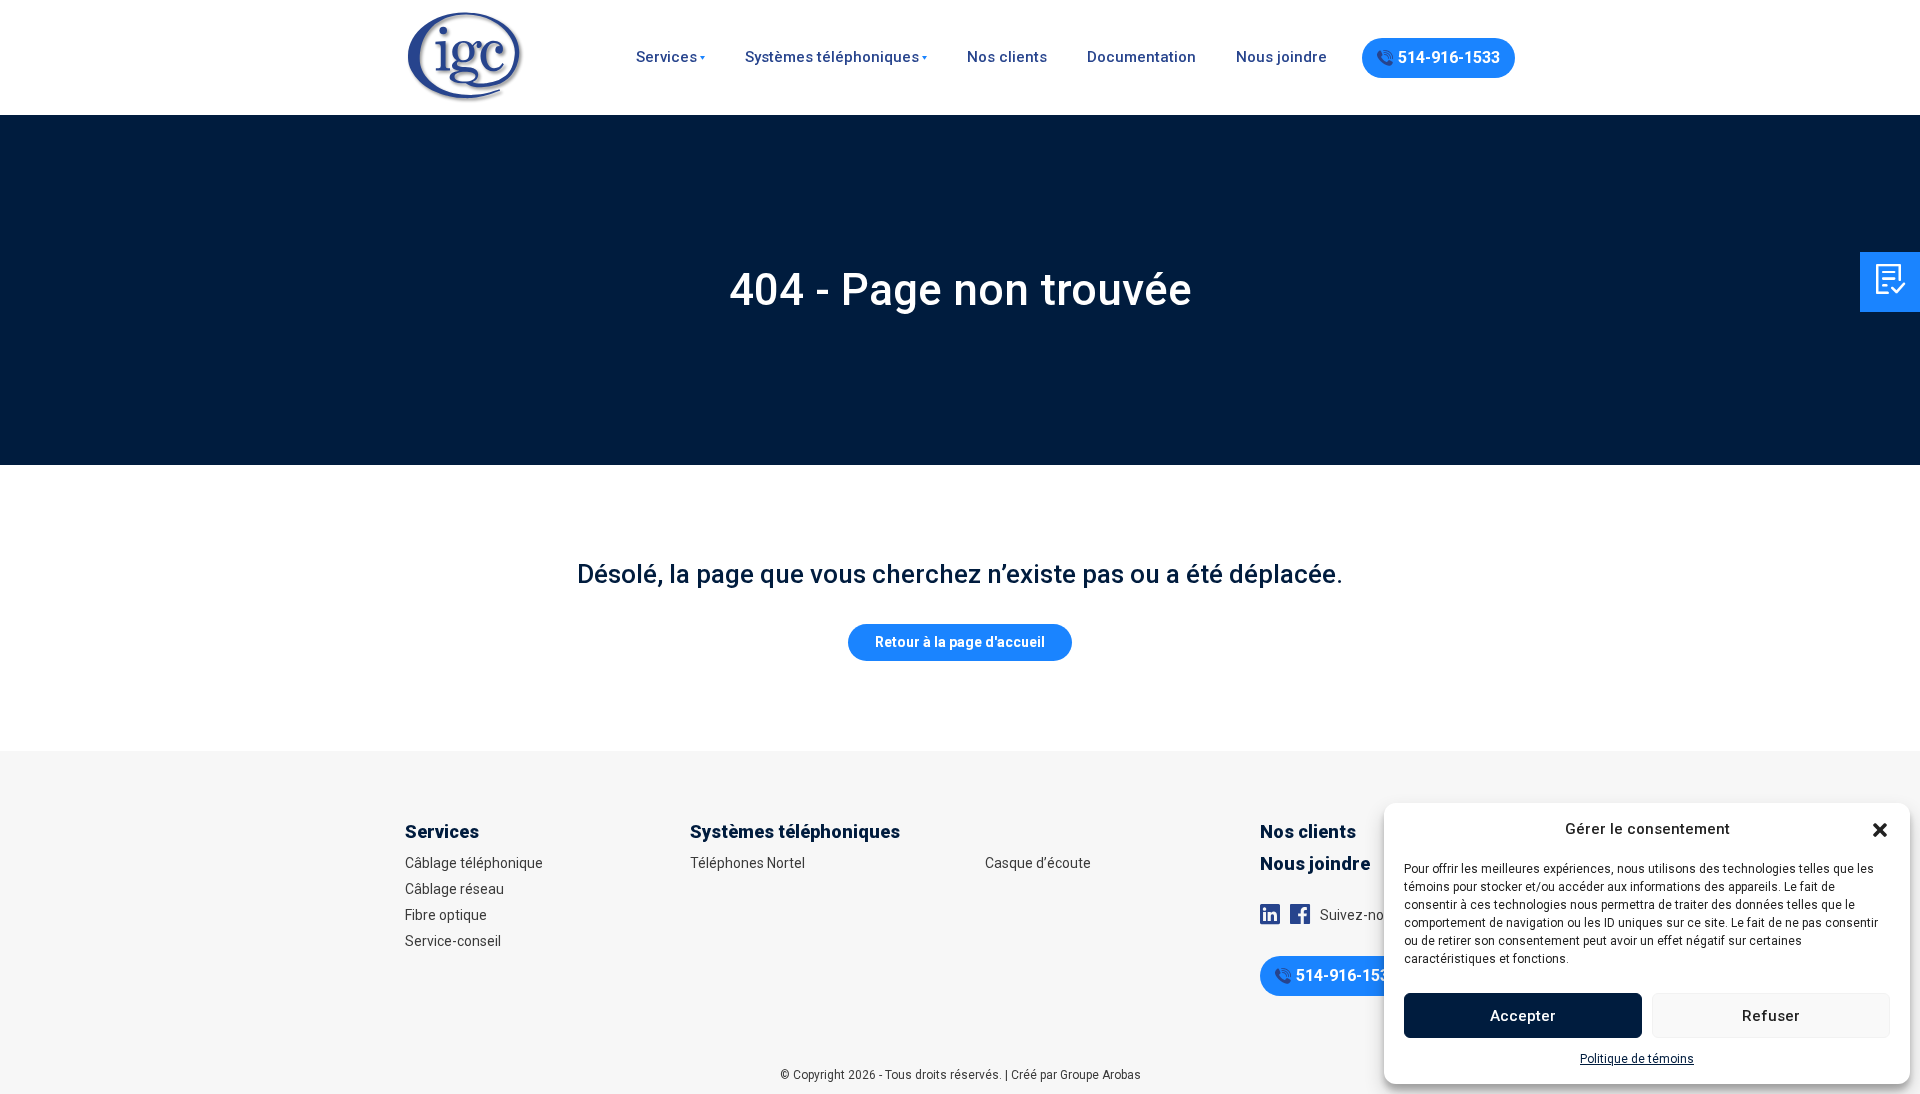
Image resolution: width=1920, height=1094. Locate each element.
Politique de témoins (1637, 1059)
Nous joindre (1281, 57)
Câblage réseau (454, 889)
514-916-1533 (1449, 57)
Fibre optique (446, 915)
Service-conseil (453, 941)
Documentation (1141, 57)
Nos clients (1007, 57)
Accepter (1523, 1016)
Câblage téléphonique (474, 863)
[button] (1880, 829)
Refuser (1771, 1016)
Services (666, 57)
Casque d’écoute (1038, 863)
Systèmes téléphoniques (832, 57)
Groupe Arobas (1100, 1075)
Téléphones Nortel (747, 863)
